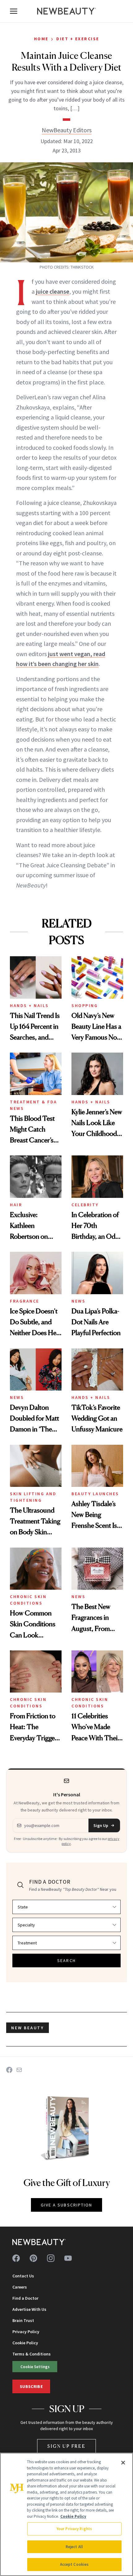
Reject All (74, 2547)
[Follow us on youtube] (68, 2258)
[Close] (123, 2463)
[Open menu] (14, 11)
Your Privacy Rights (74, 2529)
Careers (20, 2287)
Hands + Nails (29, 1005)
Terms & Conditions (32, 2354)
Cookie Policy (25, 2343)
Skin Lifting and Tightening (33, 1497)
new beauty (28, 2028)
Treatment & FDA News (34, 1105)
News (78, 1301)
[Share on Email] (19, 2070)
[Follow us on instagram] (51, 2258)
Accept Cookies (74, 2564)
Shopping (85, 1005)
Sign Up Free (66, 2446)
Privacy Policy (26, 2332)
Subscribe (31, 2386)
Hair (16, 1205)
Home (41, 39)
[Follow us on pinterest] (33, 2258)
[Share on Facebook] (9, 2070)
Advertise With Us (29, 2309)
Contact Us (23, 2276)
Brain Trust (23, 2320)
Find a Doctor (25, 2298)
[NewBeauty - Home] (66, 11)
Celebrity (85, 1205)
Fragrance (25, 1301)
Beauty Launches (95, 1494)
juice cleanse (53, 291)
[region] (66, 2514)
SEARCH (66, 1960)
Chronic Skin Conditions (28, 1600)
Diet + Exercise (78, 39)
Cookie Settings (35, 2367)
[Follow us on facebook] (16, 2258)
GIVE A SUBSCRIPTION (67, 2205)
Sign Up (101, 1825)
